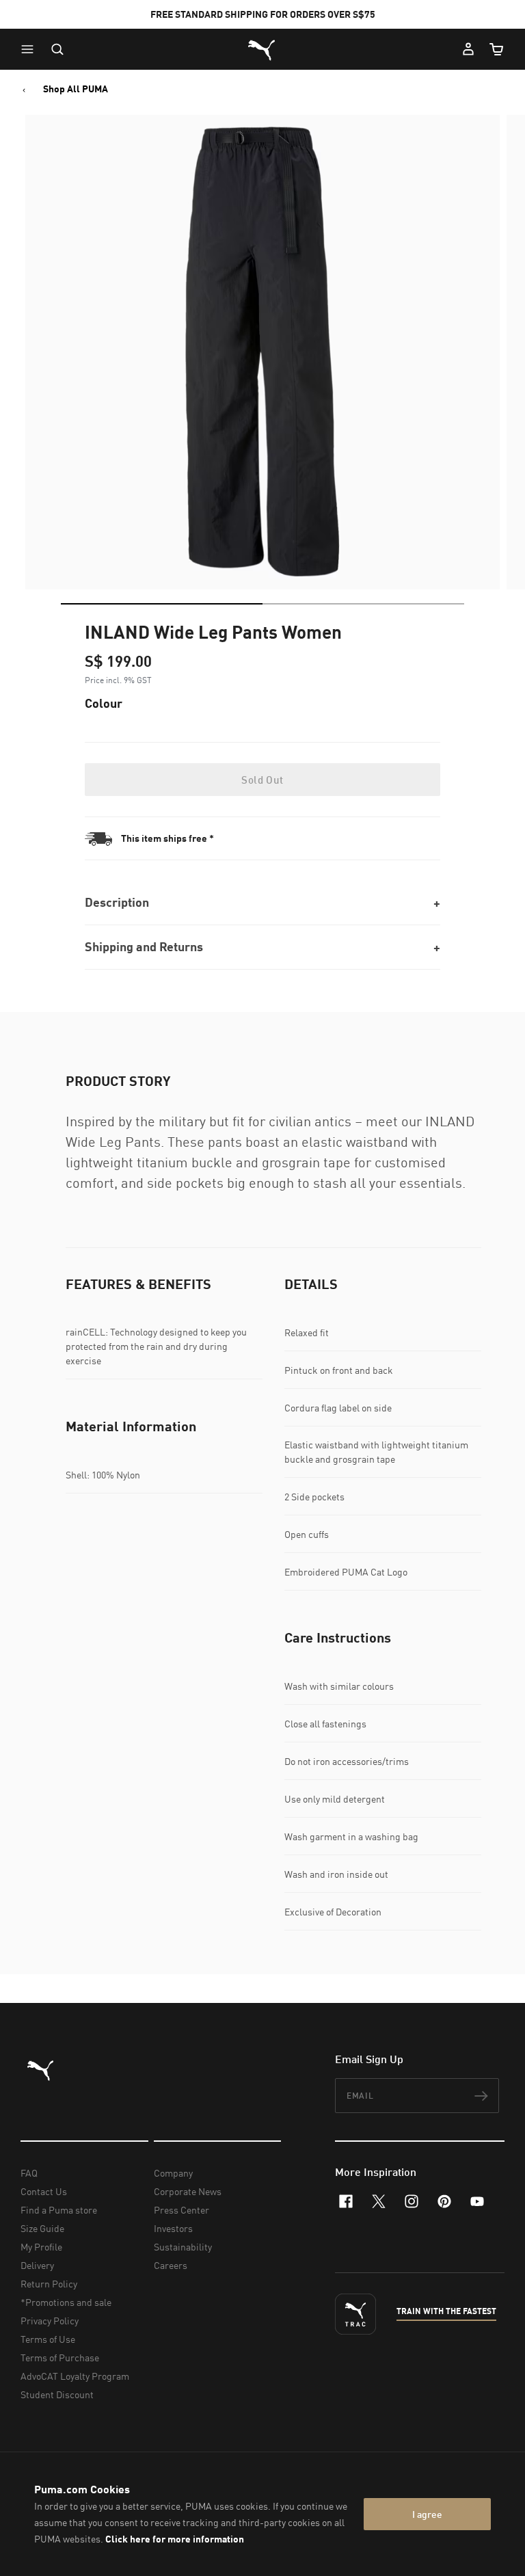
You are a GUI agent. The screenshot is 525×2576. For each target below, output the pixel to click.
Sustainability (183, 2247)
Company (173, 2173)
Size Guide (42, 2228)
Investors (173, 2228)
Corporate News (188, 2191)
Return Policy (49, 2284)
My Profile (41, 2247)
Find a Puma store (59, 2210)
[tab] (162, 604)
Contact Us (44, 2191)
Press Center (181, 2210)
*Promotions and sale (66, 2302)
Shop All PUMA (76, 89)
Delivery (37, 2265)
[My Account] (468, 49)
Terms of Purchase (60, 2358)
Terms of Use (48, 2339)
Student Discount (57, 2394)
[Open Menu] (31, 49)
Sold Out (262, 780)
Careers (171, 2265)
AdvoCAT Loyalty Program (75, 2376)
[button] (31, 49)
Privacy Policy (50, 2321)
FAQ (29, 2173)
